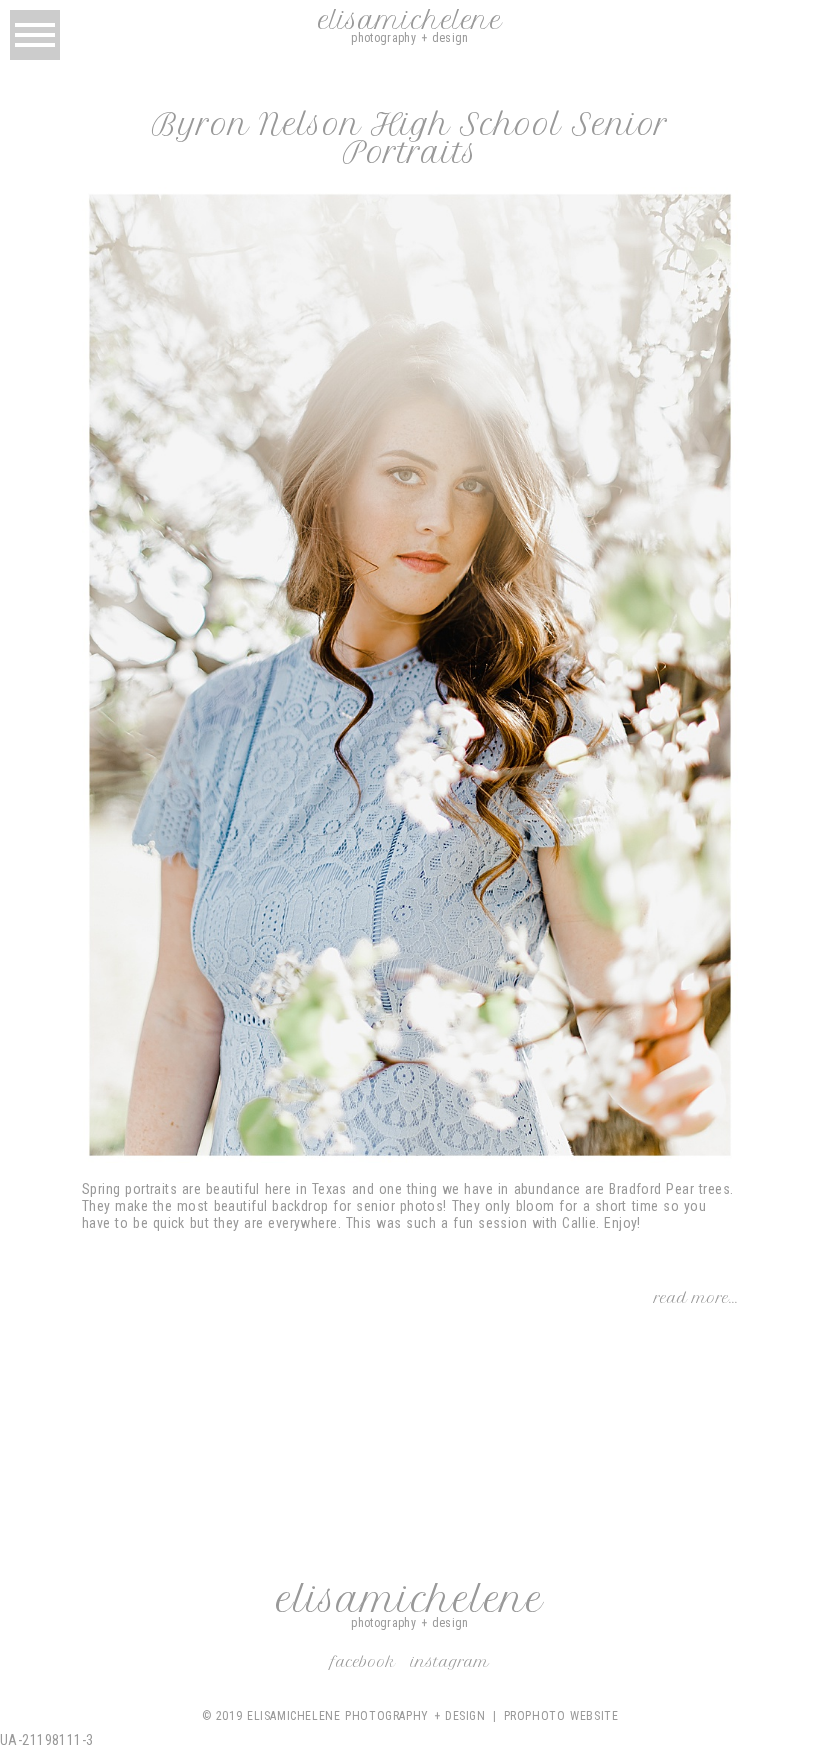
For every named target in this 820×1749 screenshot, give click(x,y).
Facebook (363, 1662)
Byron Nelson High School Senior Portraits (410, 139)
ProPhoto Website (561, 1716)
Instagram (450, 1662)
